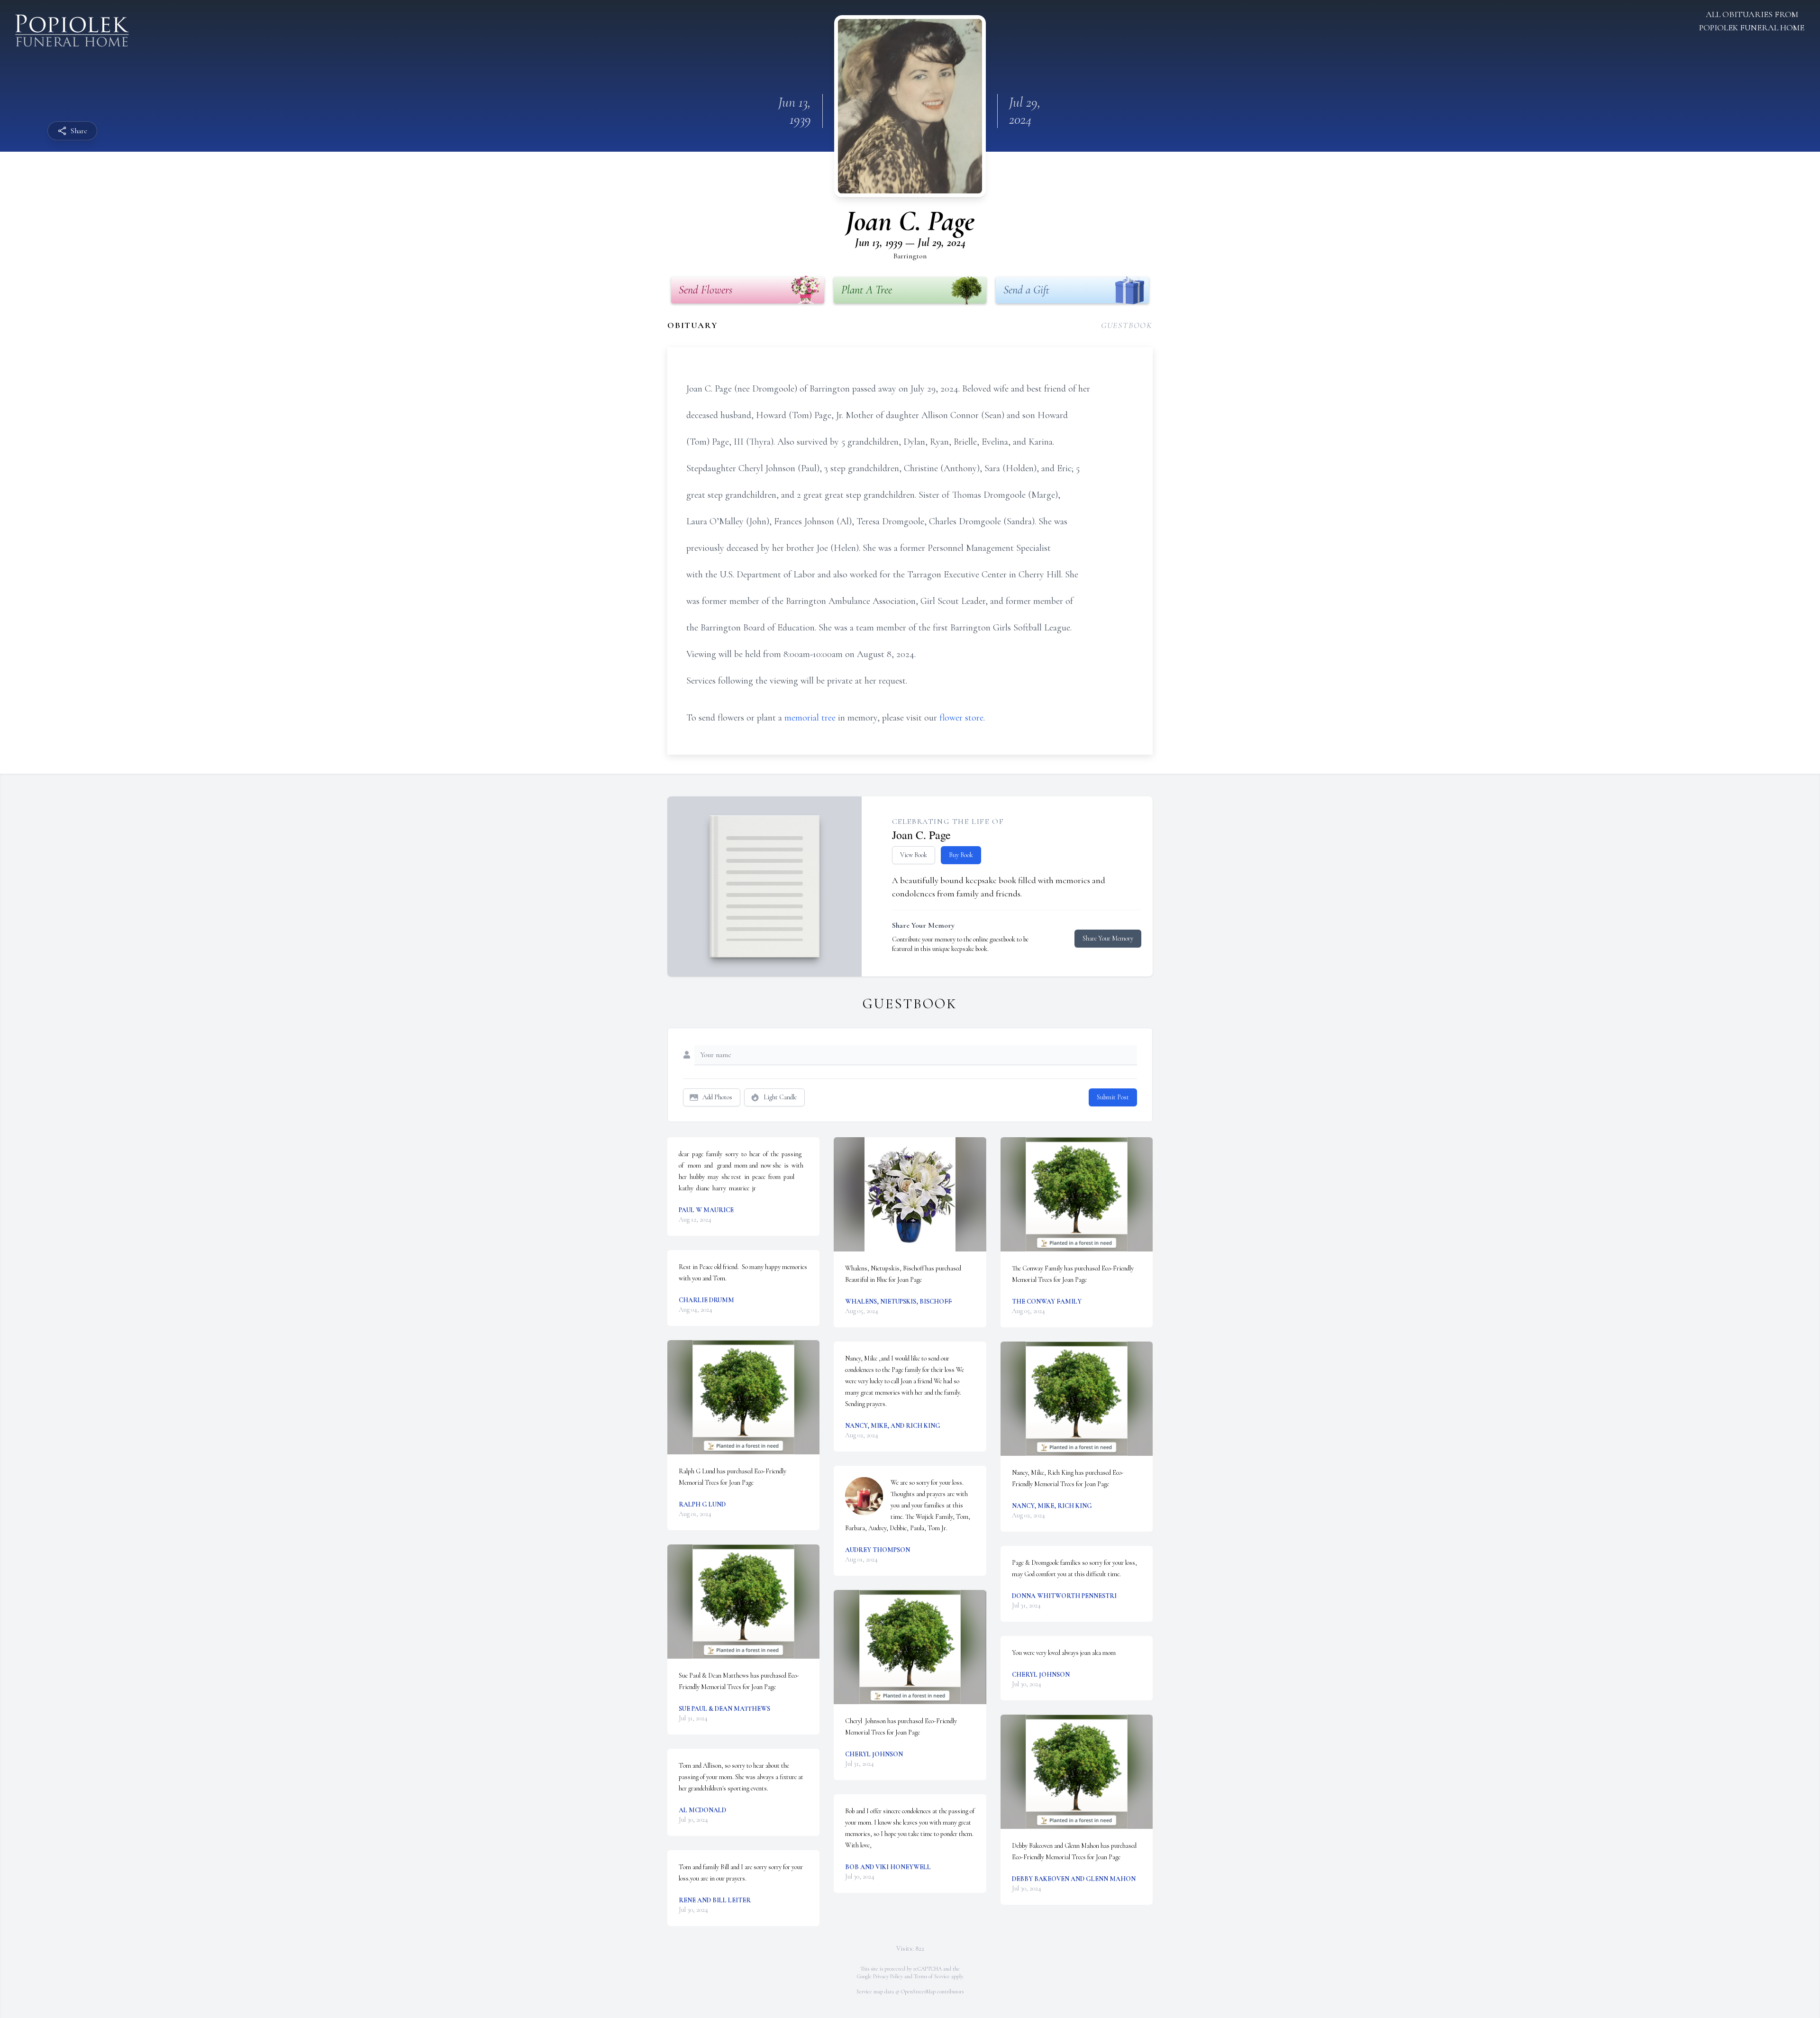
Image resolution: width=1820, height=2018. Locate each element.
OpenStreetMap (918, 1991)
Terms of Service (932, 1976)
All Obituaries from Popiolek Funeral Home (1752, 21)
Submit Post (1113, 1097)
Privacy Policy (888, 1976)
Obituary (692, 325)
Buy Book (961, 855)
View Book (914, 855)
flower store (961, 718)
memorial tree (810, 718)
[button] (743, 1397)
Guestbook (1127, 325)
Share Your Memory (1108, 938)
